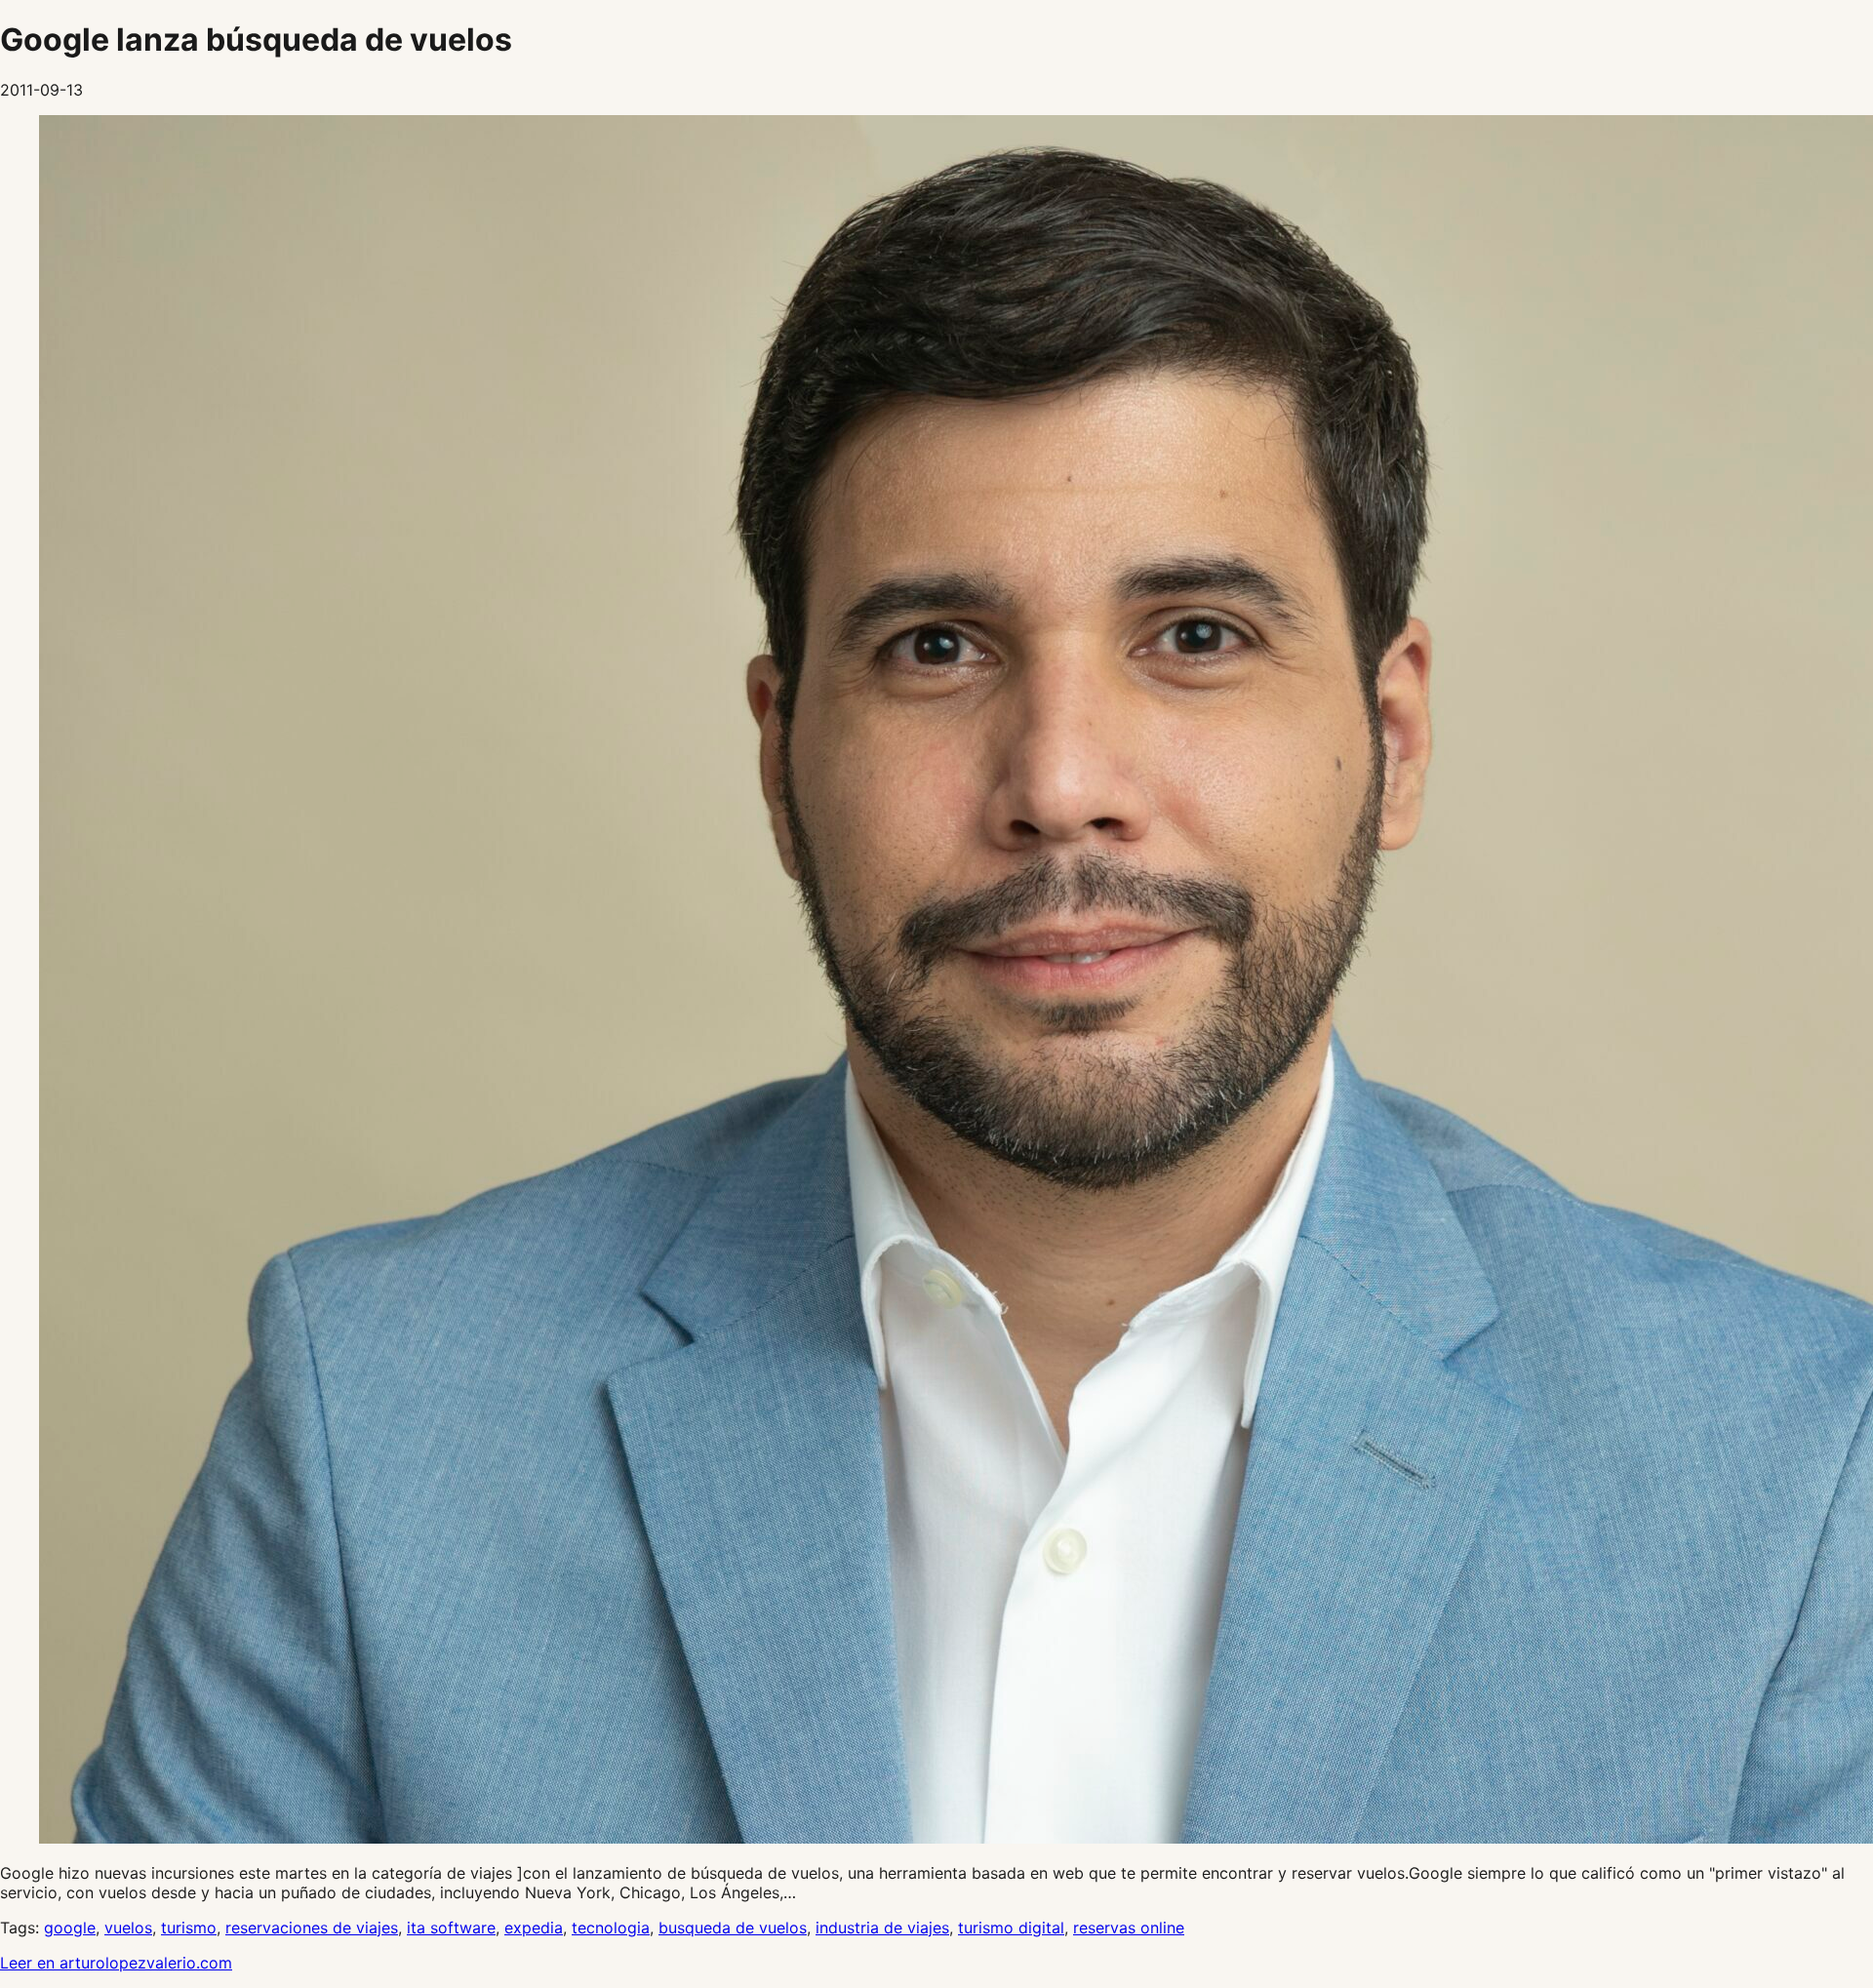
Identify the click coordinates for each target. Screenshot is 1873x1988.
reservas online (1129, 1928)
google (70, 1928)
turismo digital (1011, 1928)
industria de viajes (882, 1928)
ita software (451, 1928)
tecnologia (611, 1928)
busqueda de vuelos (733, 1928)
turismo (189, 1928)
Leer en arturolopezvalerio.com (116, 1963)
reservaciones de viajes (312, 1928)
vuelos (128, 1928)
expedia (534, 1928)
